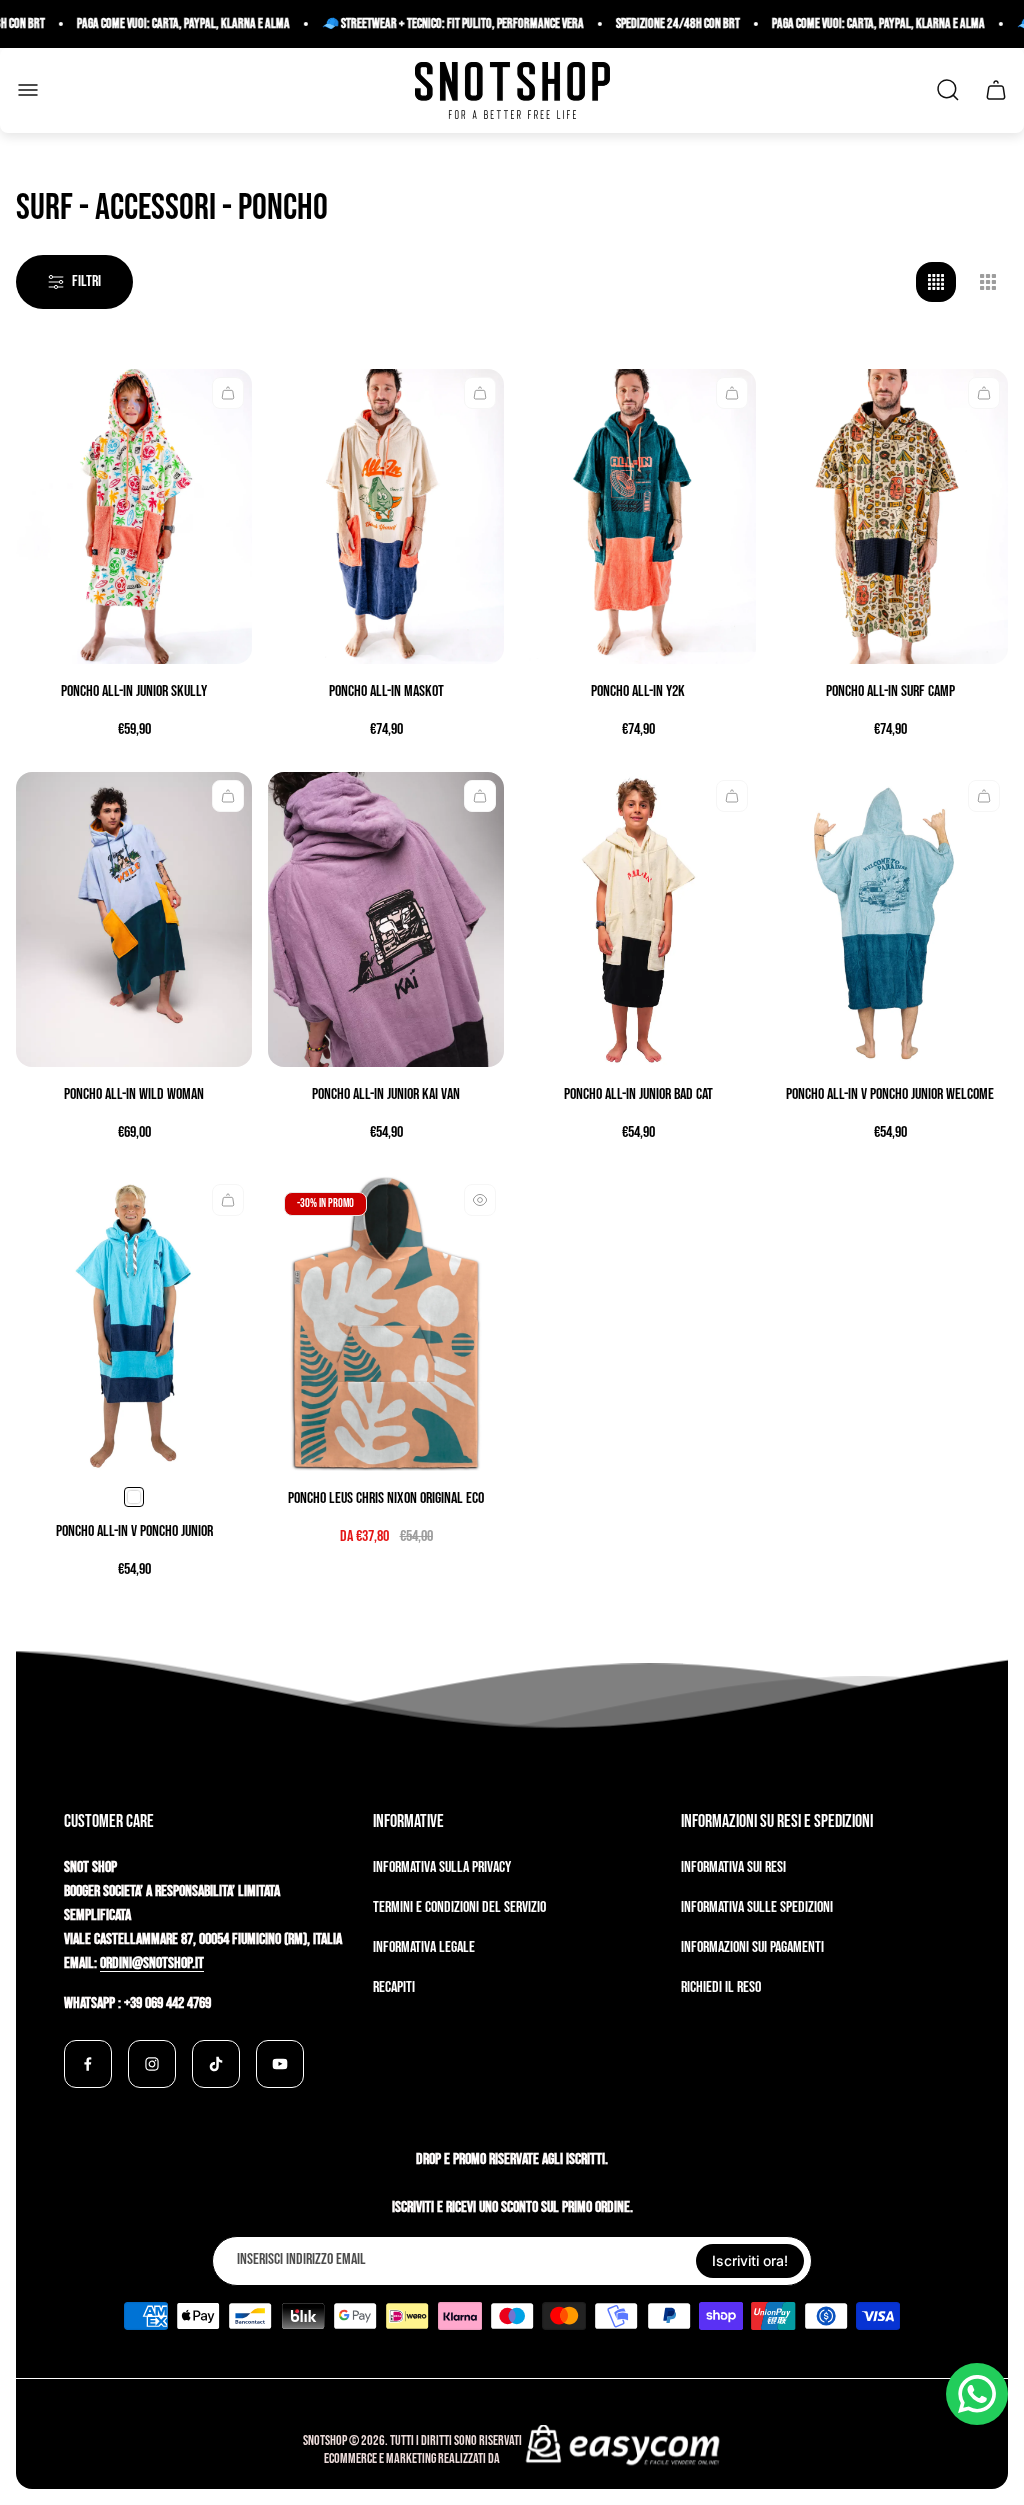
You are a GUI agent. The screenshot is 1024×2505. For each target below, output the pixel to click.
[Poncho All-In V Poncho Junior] (134, 1323)
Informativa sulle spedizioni (757, 1907)
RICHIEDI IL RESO (721, 1987)
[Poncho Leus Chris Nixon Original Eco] (386, 1323)
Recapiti (394, 1987)
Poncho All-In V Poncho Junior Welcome (890, 1094)
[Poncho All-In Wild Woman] (134, 919)
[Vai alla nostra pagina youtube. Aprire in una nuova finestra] (280, 2064)
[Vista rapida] (228, 393)
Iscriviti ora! (750, 2260)
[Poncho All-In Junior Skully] (134, 516)
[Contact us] (977, 2394)
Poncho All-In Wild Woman (134, 1094)
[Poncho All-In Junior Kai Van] (386, 919)
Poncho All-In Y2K (638, 691)
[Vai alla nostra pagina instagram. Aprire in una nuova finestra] (152, 2064)
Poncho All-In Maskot (386, 691)
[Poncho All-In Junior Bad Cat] (638, 919)
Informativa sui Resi (733, 1867)
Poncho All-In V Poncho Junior (134, 1531)
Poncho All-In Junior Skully (134, 691)
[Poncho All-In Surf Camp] (890, 516)
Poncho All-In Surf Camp (890, 691)
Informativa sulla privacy (442, 1867)
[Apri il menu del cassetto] (28, 90)
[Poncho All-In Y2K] (638, 516)
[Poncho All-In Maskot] (386, 516)
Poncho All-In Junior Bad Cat (638, 1094)
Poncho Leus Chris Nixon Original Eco (386, 1498)
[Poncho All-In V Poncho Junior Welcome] (890, 919)
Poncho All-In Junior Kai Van (386, 1094)
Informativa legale (424, 1947)
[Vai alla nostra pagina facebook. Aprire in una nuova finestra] (88, 2064)
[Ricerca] (948, 90)
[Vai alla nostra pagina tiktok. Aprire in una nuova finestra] (216, 2064)
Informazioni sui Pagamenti (752, 1947)
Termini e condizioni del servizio (459, 1907)
